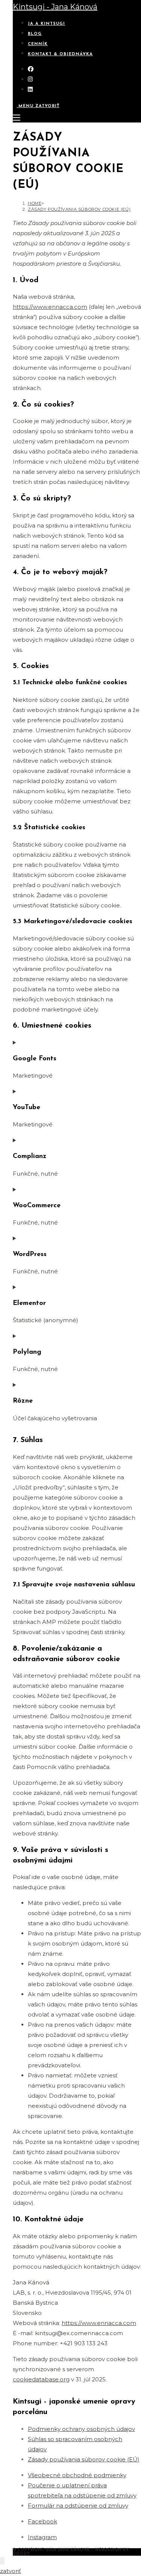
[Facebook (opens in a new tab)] (31, 69)
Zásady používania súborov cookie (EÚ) (79, 209)
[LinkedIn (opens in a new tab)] (30, 89)
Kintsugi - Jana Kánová (55, 7)
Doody (21, 2554)
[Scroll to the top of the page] (2, 2561)
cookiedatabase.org (41, 2379)
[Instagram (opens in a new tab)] (30, 79)
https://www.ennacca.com (50, 307)
